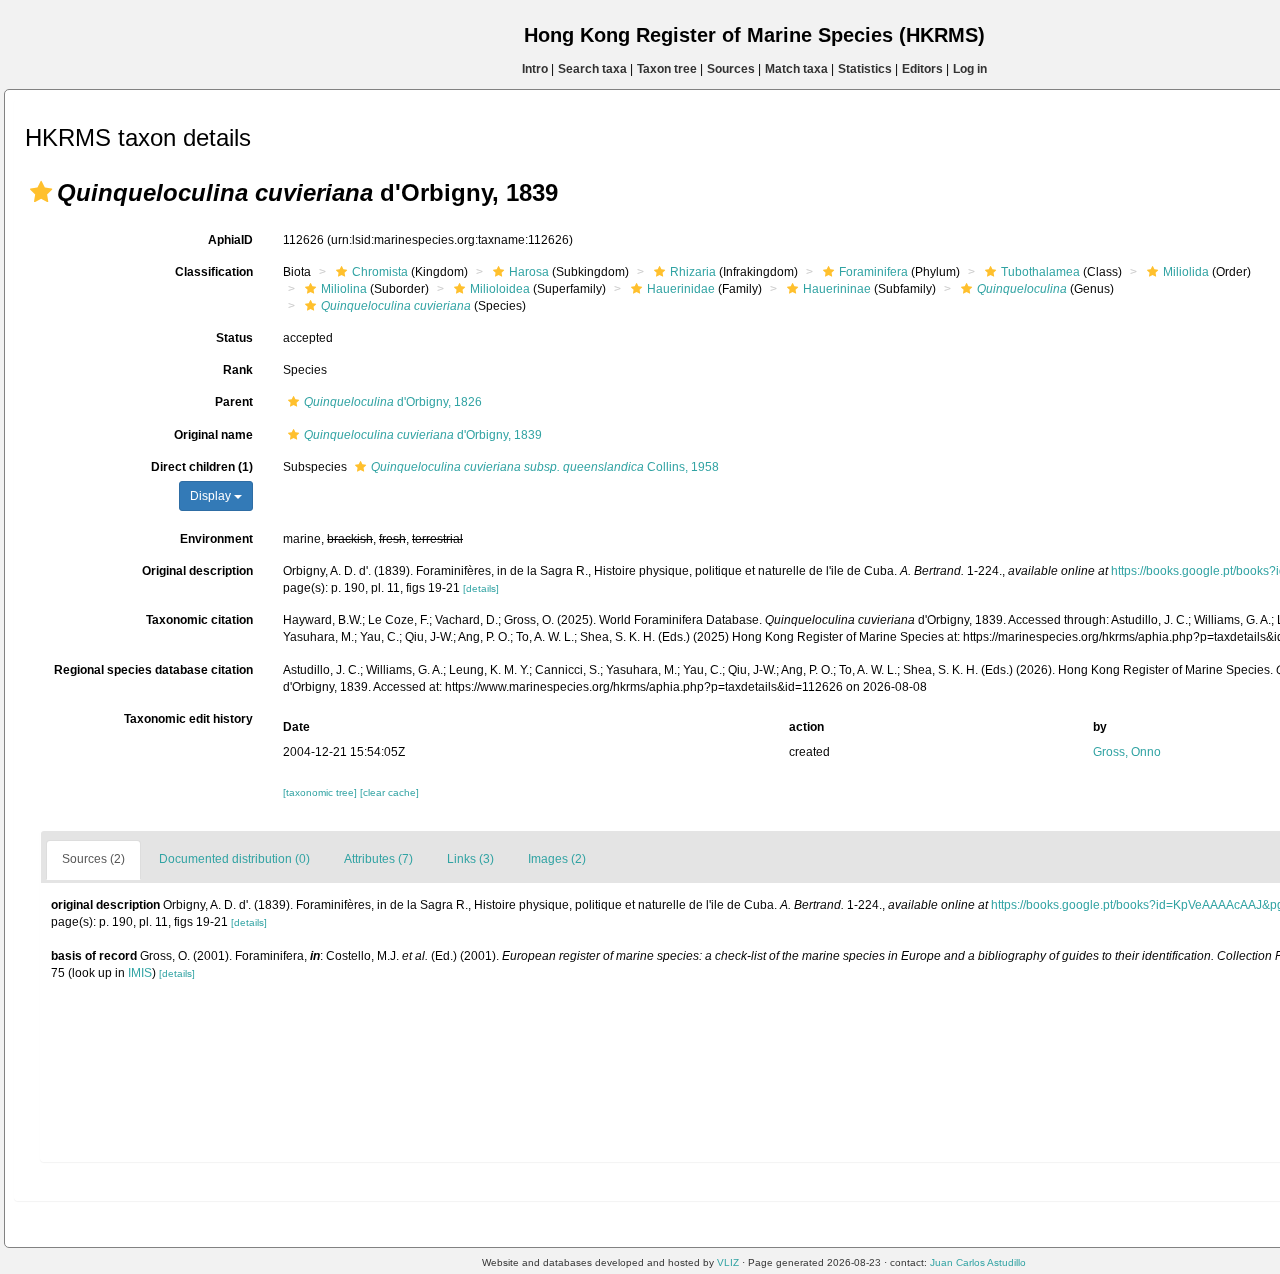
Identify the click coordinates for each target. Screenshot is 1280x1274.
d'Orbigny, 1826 (393, 402)
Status (234, 338)
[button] (41, 192)
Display (212, 496)
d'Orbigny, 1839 (423, 435)
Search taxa (592, 69)
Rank (238, 370)
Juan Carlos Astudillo (978, 1262)
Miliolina (344, 289)
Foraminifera (873, 272)
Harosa (529, 272)
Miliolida (1186, 272)
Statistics (865, 69)
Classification (214, 272)
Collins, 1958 (545, 467)
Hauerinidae (681, 289)
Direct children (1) (202, 467)
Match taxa (796, 69)
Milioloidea (500, 289)
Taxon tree (667, 69)
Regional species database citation (153, 670)
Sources (731, 69)
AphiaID (230, 240)
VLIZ (728, 1262)
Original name (213, 435)
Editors (922, 69)
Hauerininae (837, 289)
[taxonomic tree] (321, 792)
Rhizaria (693, 272)
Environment (216, 539)
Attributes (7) (378, 859)
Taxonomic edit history (188, 719)
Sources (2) (93, 859)
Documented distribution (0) (234, 859)
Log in (970, 69)
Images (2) (557, 859)
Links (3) (470, 859)
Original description (197, 571)
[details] (481, 588)
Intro (535, 69)
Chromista (380, 272)
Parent (234, 402)
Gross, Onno (1127, 752)
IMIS (140, 973)
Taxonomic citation (199, 620)
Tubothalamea (1040, 272)
